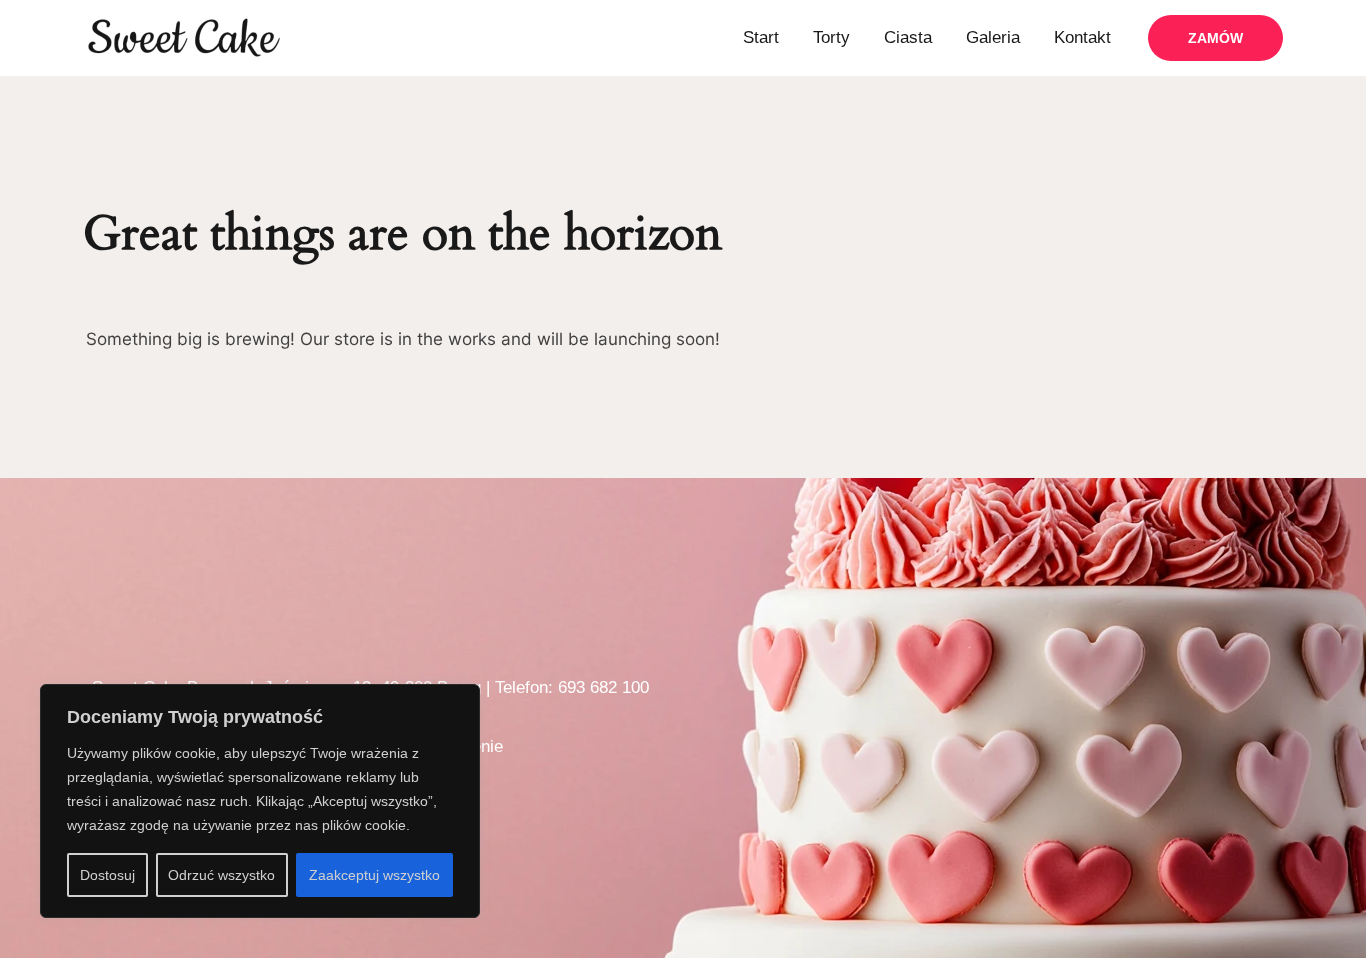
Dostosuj (107, 875)
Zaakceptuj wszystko (374, 875)
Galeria (993, 37)
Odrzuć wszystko (221, 875)
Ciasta (908, 37)
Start (761, 37)
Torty (831, 37)
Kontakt (1082, 37)
